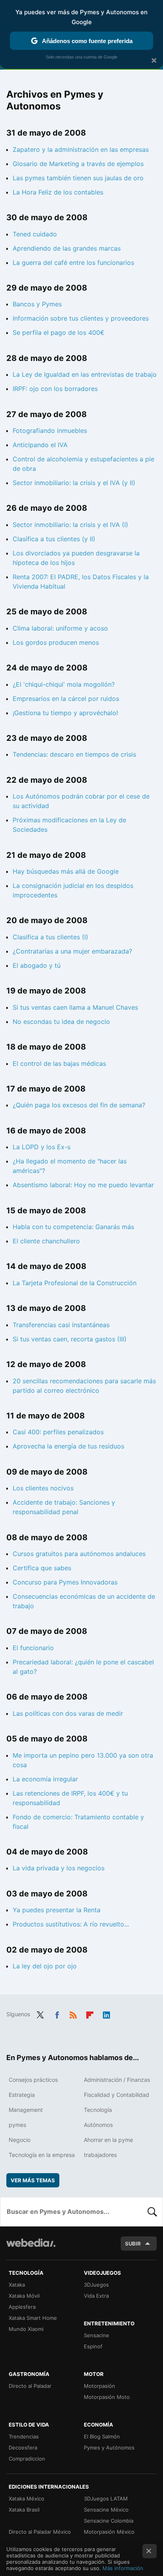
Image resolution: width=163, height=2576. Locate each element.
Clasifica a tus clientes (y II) (54, 539)
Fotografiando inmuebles (50, 431)
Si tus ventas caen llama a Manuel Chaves (75, 1007)
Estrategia (22, 2095)
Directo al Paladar (30, 2386)
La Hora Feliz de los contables (58, 192)
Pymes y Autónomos (109, 2448)
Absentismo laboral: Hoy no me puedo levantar (83, 1185)
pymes (17, 2125)
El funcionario (33, 1648)
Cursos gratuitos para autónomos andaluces (79, 1554)
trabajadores (100, 2155)
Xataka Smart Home (33, 2318)
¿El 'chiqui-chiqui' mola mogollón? (64, 684)
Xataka (17, 2285)
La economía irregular (45, 1779)
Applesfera (22, 2307)
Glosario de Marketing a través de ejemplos (78, 164)
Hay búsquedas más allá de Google (66, 871)
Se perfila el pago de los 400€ (59, 332)
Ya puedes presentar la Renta (57, 1910)
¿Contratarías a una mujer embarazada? (72, 951)
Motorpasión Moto (107, 2397)
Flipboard (90, 2013)
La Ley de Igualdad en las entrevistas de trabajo (85, 374)
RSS (73, 2013)
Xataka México (27, 2499)
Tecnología (98, 2110)
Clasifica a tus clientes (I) (50, 937)
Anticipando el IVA (40, 445)
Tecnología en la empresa (42, 2155)
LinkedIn (106, 2013)
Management (26, 2110)
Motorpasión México (109, 2532)
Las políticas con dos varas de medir (68, 1713)
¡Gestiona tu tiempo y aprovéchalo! (65, 713)
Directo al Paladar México (40, 2532)
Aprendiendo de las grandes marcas (67, 248)
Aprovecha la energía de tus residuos (68, 1446)
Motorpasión (100, 2386)
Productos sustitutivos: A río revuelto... (71, 1924)
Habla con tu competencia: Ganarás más (73, 1227)
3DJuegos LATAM (106, 2499)
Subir (133, 2244)
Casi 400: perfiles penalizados (58, 1432)
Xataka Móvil (24, 2296)
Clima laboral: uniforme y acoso (60, 628)
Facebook (57, 2013)
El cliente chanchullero (46, 1241)
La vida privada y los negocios (59, 1868)
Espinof (93, 2346)
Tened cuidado (35, 234)
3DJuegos (96, 2285)
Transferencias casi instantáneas (61, 1325)
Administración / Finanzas (117, 2080)
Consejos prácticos (33, 2080)
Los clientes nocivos (43, 1488)
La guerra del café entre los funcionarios (73, 263)
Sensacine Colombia (109, 2521)
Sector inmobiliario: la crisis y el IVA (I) (70, 525)
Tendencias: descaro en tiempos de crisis (74, 754)
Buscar (152, 2212)
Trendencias (24, 2436)
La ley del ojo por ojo (45, 1966)
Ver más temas (33, 2180)
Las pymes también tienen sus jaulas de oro (78, 178)
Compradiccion (27, 2459)
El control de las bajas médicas (59, 1063)
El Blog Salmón (102, 2436)
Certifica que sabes (42, 1568)
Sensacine (97, 2335)
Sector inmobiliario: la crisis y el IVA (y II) (74, 483)
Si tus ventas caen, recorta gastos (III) (70, 1339)
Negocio (20, 2140)
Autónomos (98, 2125)
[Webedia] (31, 2248)
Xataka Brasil (24, 2510)
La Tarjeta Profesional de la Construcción (75, 1283)
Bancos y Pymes (37, 304)
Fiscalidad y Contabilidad (117, 2095)
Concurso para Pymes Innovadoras (65, 1582)
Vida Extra (96, 2296)
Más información (123, 2568)
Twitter (40, 2013)
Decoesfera (23, 2448)
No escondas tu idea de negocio (61, 1022)
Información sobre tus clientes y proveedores (81, 318)
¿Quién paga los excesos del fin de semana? (79, 1105)
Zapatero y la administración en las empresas (81, 149)
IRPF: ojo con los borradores (55, 389)
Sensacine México (106, 2510)
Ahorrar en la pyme (108, 2140)
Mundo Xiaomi (26, 2329)
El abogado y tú (37, 965)
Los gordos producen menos (56, 642)
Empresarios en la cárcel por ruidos (66, 699)
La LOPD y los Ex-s (42, 1147)
